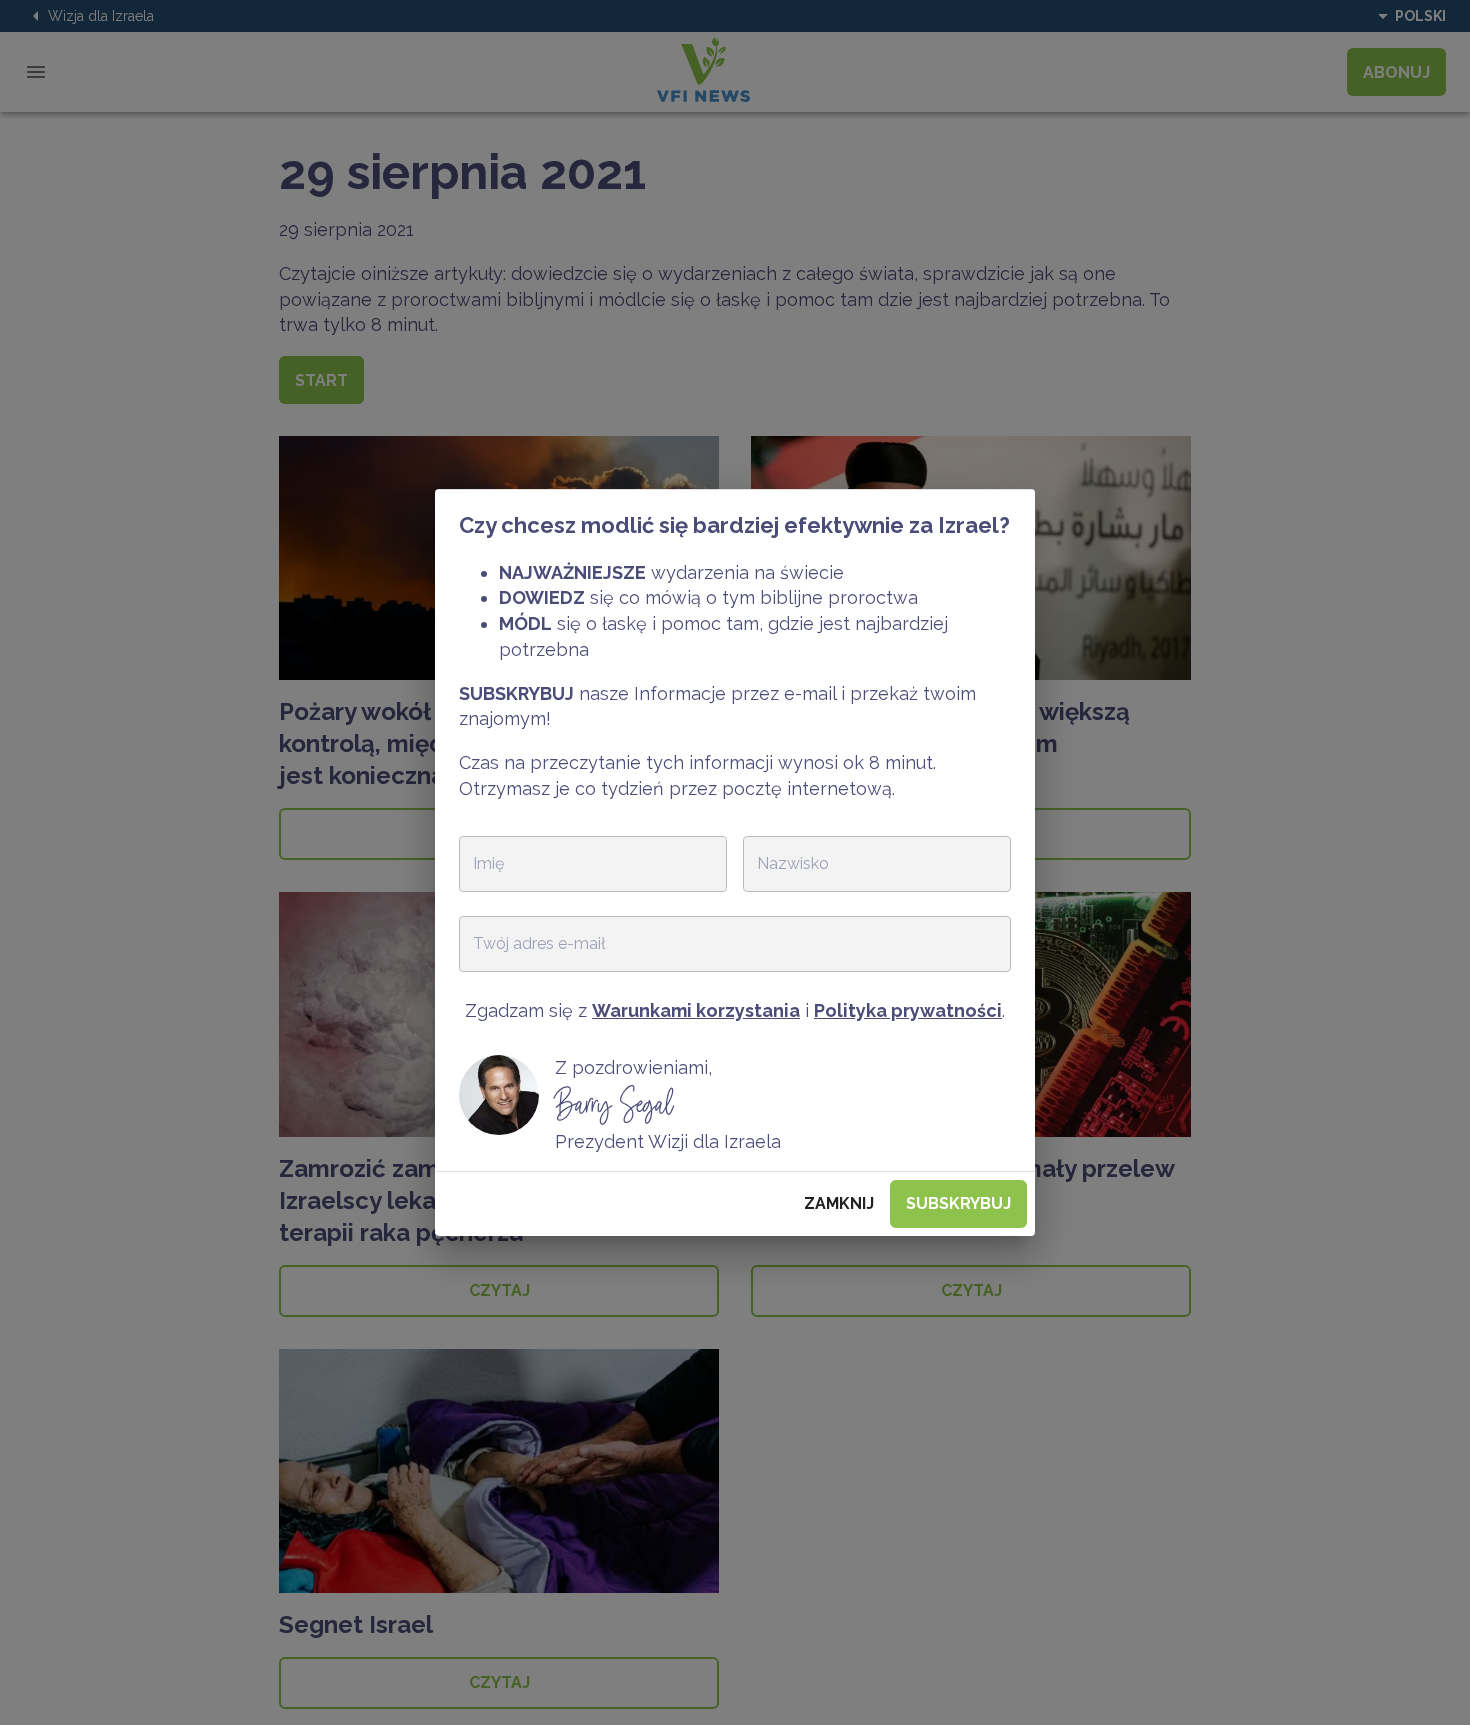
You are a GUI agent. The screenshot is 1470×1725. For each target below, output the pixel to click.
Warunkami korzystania (696, 1010)
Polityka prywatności (908, 1010)
